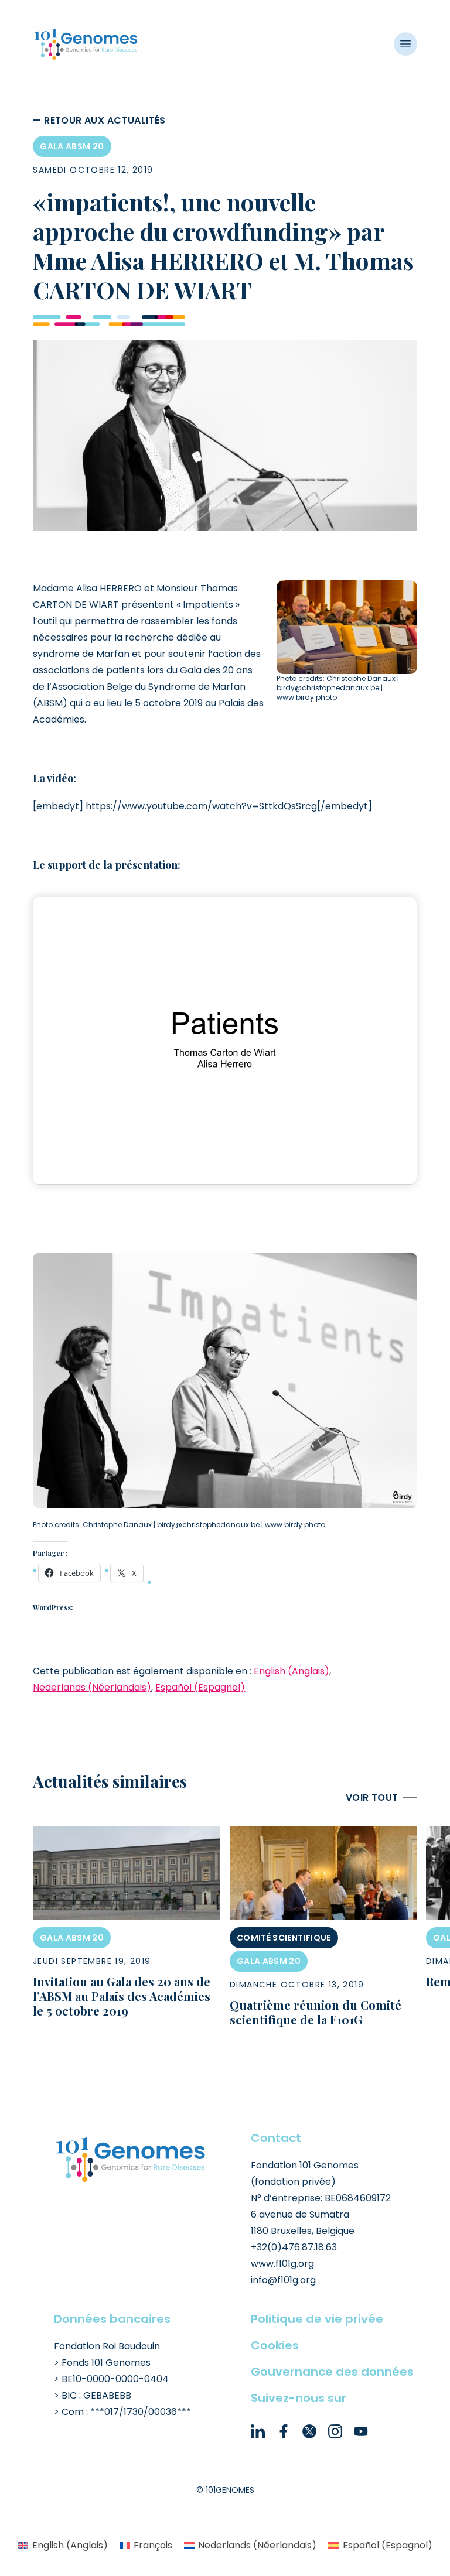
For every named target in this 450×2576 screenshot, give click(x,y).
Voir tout (372, 1797)
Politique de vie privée (317, 2319)
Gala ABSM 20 (72, 146)
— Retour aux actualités (99, 120)
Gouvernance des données (332, 2372)
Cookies (275, 2345)
